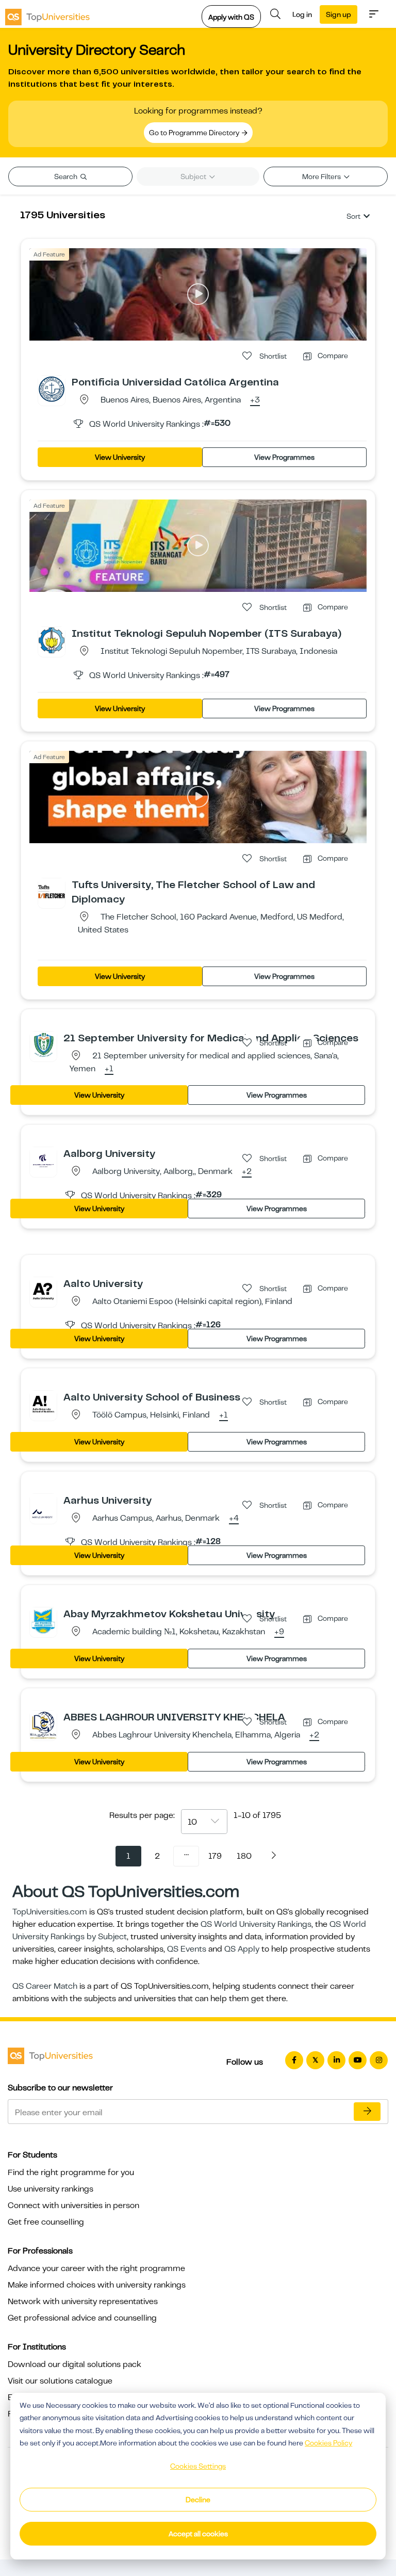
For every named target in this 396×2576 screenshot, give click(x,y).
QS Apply (242, 1949)
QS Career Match (45, 1986)
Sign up (339, 14)
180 (244, 1856)
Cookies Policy (328, 2443)
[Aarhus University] (43, 1507)
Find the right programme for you (71, 2172)
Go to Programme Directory (195, 133)
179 (215, 1856)
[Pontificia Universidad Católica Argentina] (52, 389)
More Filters (322, 176)
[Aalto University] (43, 1290)
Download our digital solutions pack (75, 2364)
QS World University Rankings (256, 1924)
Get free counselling (46, 2222)
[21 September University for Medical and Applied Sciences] (43, 1044)
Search (67, 176)
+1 (109, 1069)
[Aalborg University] (43, 1160)
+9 (279, 1632)
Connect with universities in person (73, 2205)
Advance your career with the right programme (96, 2268)
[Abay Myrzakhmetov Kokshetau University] (43, 1620)
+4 (234, 1519)
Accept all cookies (198, 2534)
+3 (255, 400)
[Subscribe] (367, 2112)
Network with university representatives (83, 2301)
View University (120, 457)
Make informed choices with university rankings (97, 2285)
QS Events (187, 1949)
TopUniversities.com (50, 1912)
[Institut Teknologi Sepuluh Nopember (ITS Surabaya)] (52, 640)
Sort (353, 216)
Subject (194, 176)
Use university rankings (51, 2189)
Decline (198, 2500)
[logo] (47, 14)
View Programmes (284, 457)
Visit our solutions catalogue (60, 2381)
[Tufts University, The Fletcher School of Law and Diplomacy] (52, 891)
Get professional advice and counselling (82, 2318)
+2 (247, 1172)
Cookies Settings (198, 2466)
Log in (302, 14)
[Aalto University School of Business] (43, 1404)
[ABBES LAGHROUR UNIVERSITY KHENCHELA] (43, 1725)
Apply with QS (231, 17)
